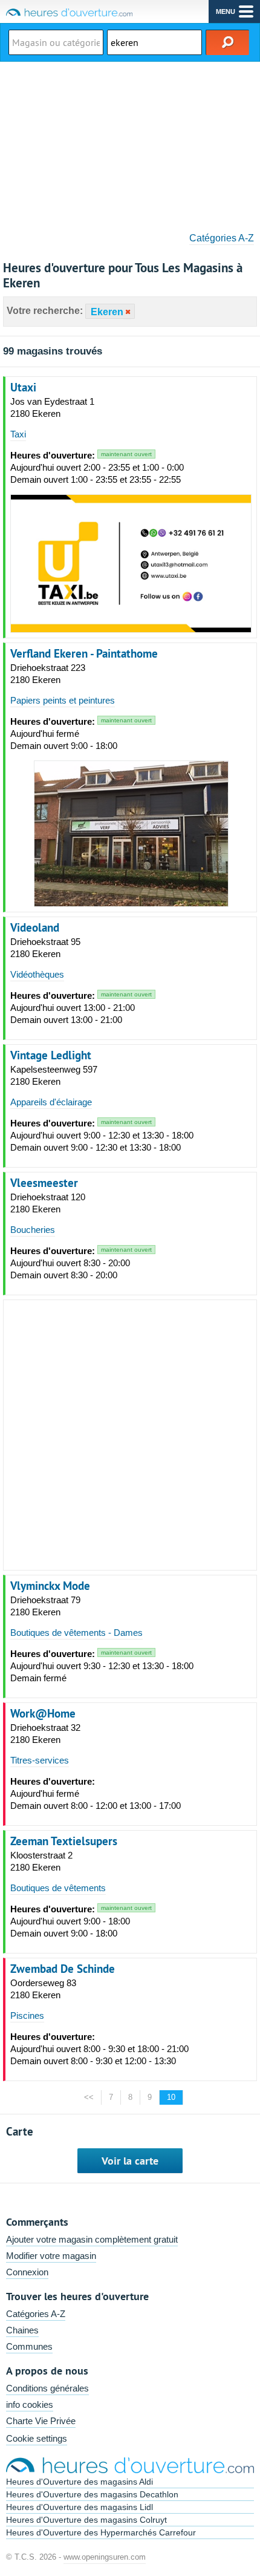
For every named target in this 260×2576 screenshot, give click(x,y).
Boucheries (33, 1230)
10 (171, 2097)
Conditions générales (47, 2388)
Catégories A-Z (222, 238)
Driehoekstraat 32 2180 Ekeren (45, 1734)
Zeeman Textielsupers (64, 1841)
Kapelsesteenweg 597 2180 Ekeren (54, 1075)
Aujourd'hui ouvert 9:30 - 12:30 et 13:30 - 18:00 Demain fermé (102, 1666)
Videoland (35, 927)
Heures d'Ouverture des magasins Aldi (80, 2482)
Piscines (27, 2015)
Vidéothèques (37, 974)
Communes (29, 2346)
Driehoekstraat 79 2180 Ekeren (45, 1606)
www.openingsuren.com (105, 2557)
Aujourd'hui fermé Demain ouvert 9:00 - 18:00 (81, 734)
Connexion (27, 2272)
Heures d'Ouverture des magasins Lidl (80, 2507)
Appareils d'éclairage (51, 1102)
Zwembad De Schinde (63, 1969)
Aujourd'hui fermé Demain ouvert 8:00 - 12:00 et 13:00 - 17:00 (96, 1793)
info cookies (30, 2404)
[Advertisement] (130, 143)
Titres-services (40, 1760)
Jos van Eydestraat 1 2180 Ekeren (52, 407)
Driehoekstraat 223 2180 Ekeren (48, 674)
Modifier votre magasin (51, 2256)
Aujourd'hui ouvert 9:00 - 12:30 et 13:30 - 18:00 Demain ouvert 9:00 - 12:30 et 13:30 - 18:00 (102, 1135)
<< (89, 2097)
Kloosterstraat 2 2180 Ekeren (41, 1861)
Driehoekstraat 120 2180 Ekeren (48, 1203)
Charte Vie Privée (41, 2421)
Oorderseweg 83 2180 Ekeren (43, 1989)
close (127, 312)
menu (226, 11)
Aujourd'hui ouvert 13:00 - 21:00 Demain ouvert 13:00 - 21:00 (81, 1008)
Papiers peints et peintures (63, 700)
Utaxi (23, 387)
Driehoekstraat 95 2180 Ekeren (45, 948)
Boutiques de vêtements (58, 1888)
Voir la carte (130, 2161)
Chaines (22, 2330)
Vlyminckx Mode (50, 1586)
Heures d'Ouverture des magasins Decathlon (92, 2494)
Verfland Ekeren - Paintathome (84, 653)
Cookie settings (37, 2438)
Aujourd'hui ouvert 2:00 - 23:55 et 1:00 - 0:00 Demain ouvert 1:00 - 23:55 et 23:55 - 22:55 (97, 467)
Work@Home (43, 1713)
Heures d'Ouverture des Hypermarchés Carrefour (101, 2532)
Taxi (18, 434)
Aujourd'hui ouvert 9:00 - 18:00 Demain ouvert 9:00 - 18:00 (81, 1921)
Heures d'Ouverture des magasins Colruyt (86, 2520)
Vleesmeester (44, 1183)
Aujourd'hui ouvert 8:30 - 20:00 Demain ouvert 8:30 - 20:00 (81, 1263)
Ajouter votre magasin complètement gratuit (92, 2239)
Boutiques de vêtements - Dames (76, 1633)
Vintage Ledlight (51, 1055)
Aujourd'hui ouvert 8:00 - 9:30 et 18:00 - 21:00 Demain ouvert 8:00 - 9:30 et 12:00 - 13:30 (99, 2049)
